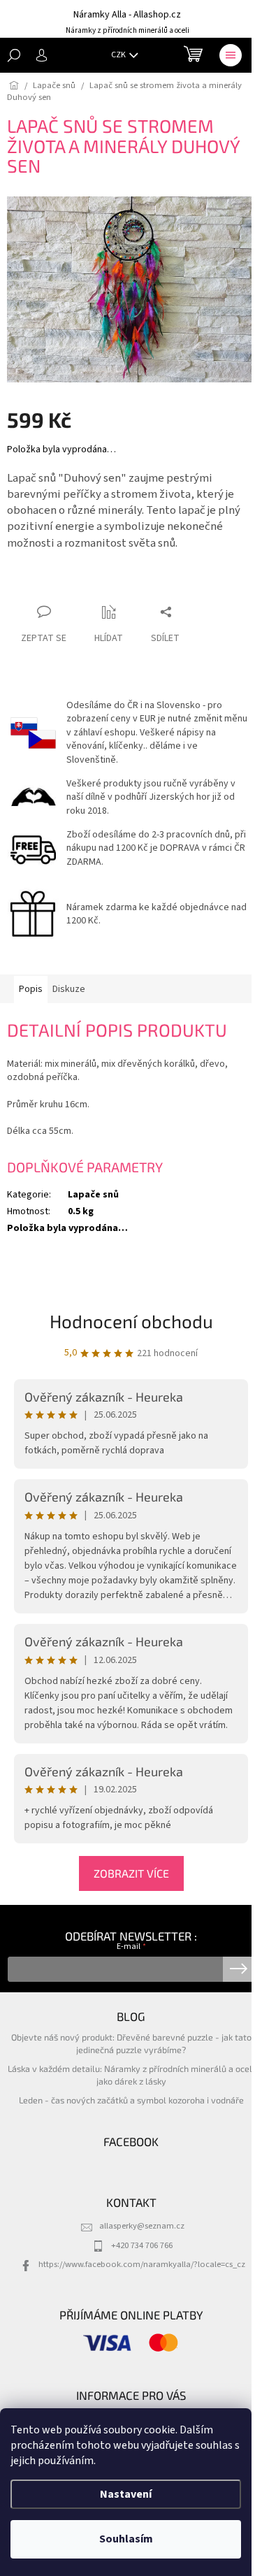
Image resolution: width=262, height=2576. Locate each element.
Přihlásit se (239, 1969)
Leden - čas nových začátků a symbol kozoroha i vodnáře (131, 2100)
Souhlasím (126, 2539)
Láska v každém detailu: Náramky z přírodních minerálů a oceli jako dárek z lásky (131, 2074)
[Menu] (231, 55)
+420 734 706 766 (142, 2245)
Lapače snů (93, 1195)
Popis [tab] (31, 989)
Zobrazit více (131, 1873)
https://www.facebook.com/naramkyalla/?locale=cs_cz (142, 2264)
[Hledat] (14, 55)
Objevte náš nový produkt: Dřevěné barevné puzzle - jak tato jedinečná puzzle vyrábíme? (131, 2043)
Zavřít (81, 585)
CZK (119, 55)
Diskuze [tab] (69, 989)
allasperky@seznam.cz (142, 2226)
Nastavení (126, 2494)
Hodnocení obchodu (131, 1321)
